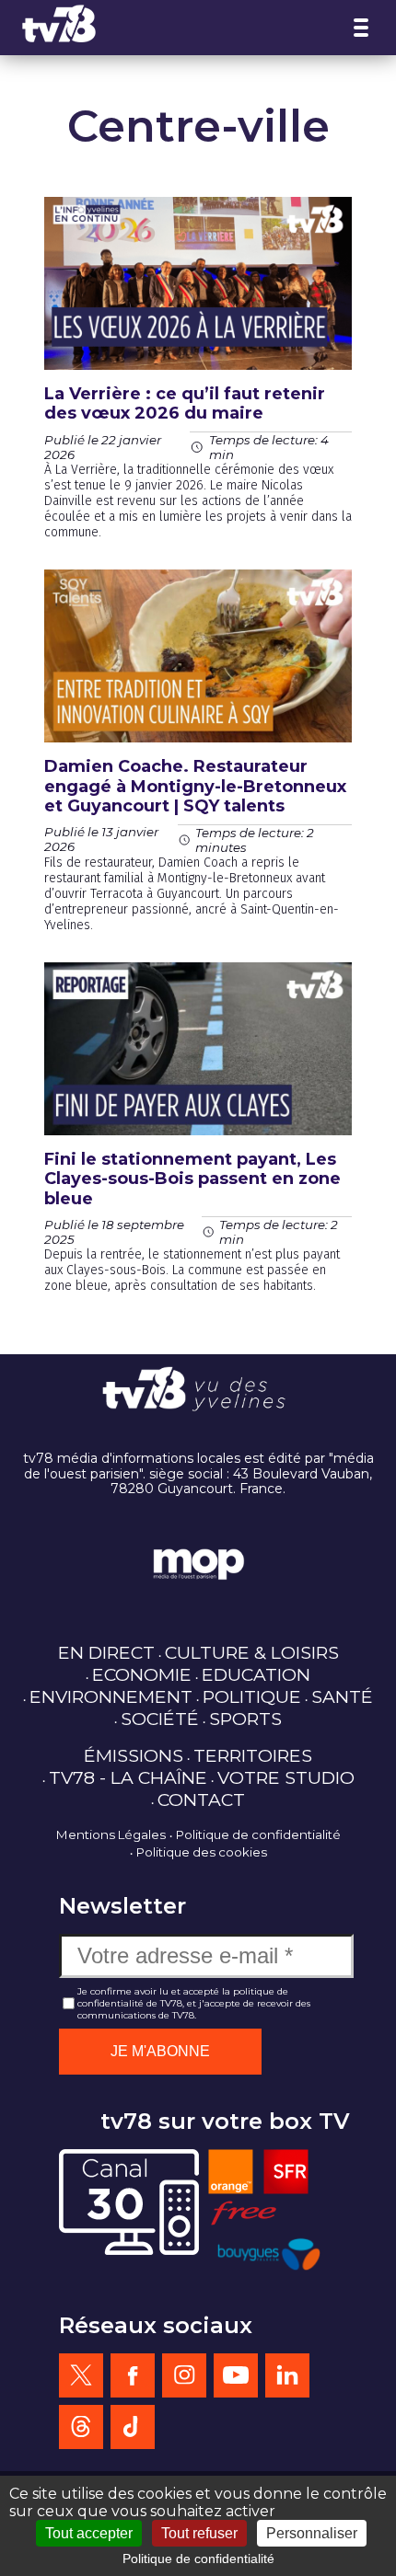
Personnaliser (312, 2533)
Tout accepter (89, 2533)
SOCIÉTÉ (160, 1719)
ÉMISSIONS (134, 1755)
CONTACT (201, 1800)
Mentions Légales (111, 1834)
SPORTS (245, 1719)
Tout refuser (199, 2533)
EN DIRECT (106, 1652)
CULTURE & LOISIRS (252, 1652)
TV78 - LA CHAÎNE (128, 1777)
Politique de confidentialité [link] (198, 2559)
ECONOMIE (142, 1674)
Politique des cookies (202, 1852)
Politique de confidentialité (258, 1834)
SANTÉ (342, 1696)
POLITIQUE (252, 1696)
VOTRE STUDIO (286, 1777)
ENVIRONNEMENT (111, 1696)
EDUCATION (256, 1674)
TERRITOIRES (253, 1755)
